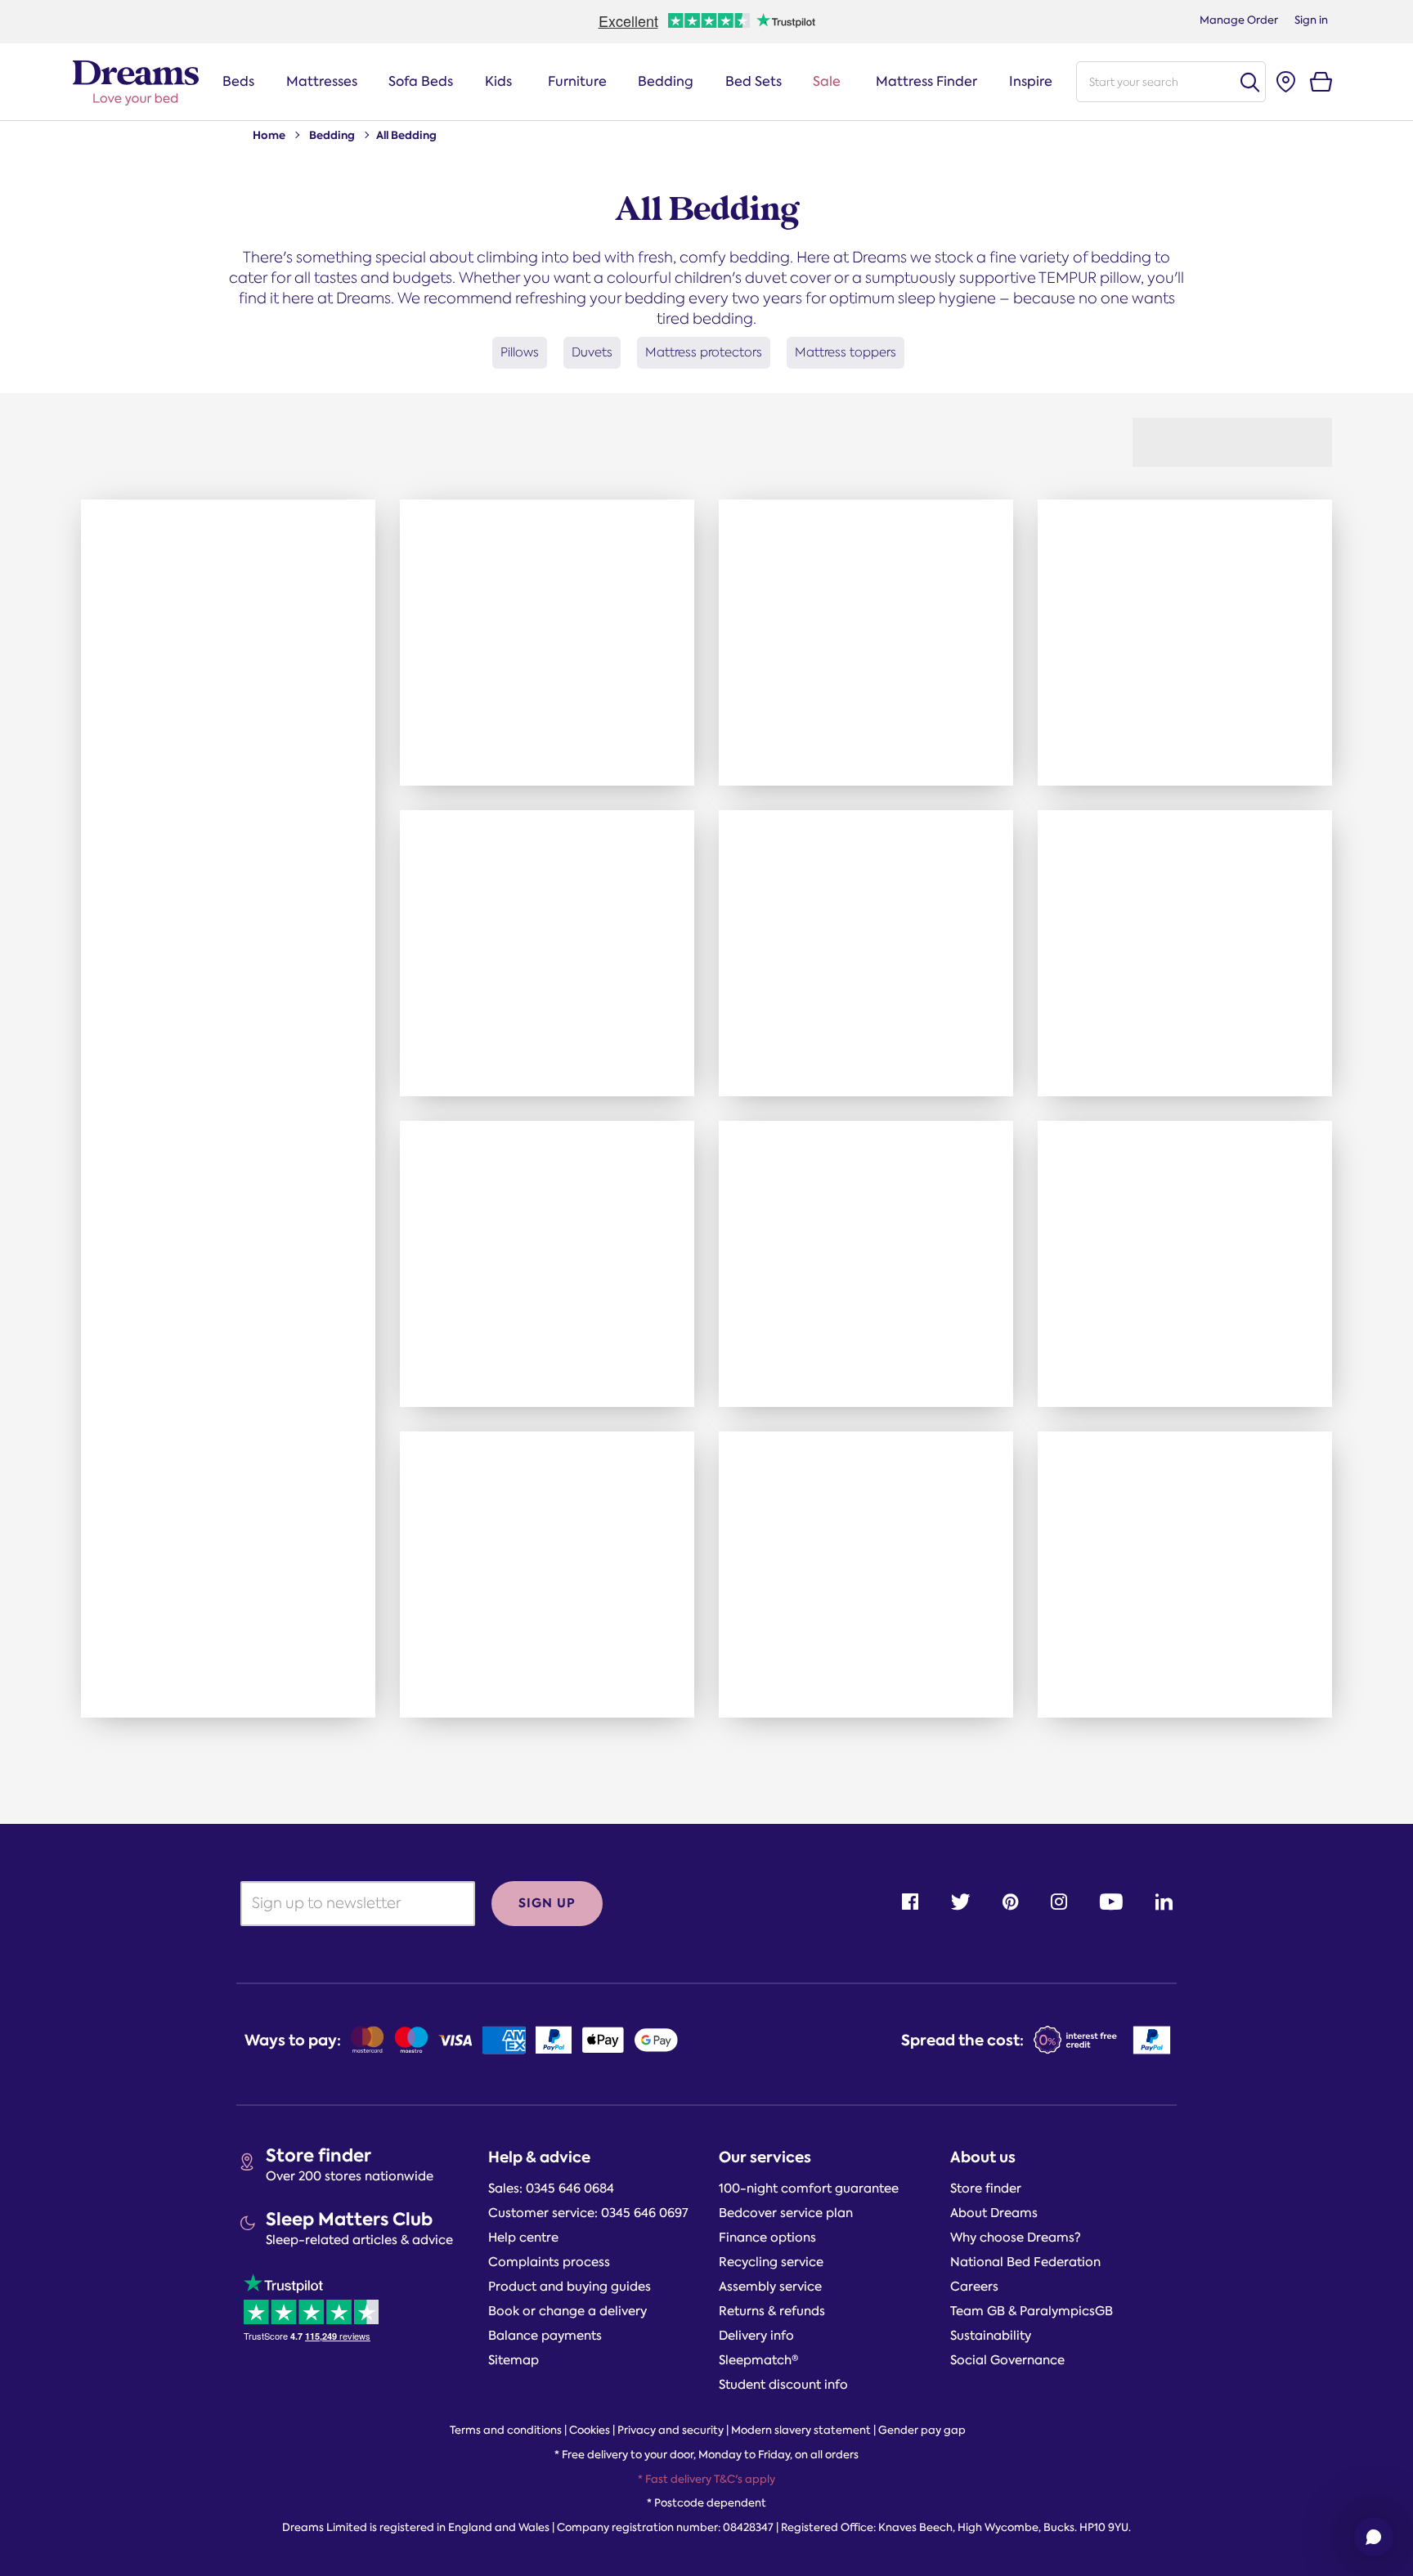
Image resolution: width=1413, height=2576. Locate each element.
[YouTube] (1111, 1902)
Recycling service (771, 2262)
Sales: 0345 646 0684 (551, 2188)
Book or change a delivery (567, 2311)
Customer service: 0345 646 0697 (588, 2213)
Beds (238, 81)
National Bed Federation (1025, 2262)
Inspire (1031, 81)
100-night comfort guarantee (809, 2188)
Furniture (577, 81)
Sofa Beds (421, 81)
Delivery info (756, 2336)
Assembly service (770, 2287)
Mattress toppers (846, 352)
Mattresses (322, 81)
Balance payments (545, 2336)
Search (1249, 82)
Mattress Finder (926, 81)
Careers (974, 2287)
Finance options (767, 2238)
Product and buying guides (570, 2287)
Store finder (318, 2155)
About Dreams (994, 2213)
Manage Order (1239, 20)
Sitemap (514, 2360)
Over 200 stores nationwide (350, 2176)
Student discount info (783, 2385)
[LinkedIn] (1164, 1902)
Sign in (1311, 20)
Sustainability (991, 2336)
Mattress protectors (704, 352)
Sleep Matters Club (349, 2219)
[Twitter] (960, 1902)
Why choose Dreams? (1016, 2238)
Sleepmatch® (759, 2360)
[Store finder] (1285, 82)
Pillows (520, 352)
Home (269, 135)
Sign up (547, 1903)
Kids (498, 81)
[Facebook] (910, 1902)
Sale (827, 81)
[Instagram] (1059, 1902)
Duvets (592, 352)
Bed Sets (754, 81)
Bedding (666, 81)
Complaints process (549, 2262)
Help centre (523, 2238)
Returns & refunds (772, 2311)
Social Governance (1007, 2360)
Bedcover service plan (786, 2213)
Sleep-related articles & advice (359, 2240)
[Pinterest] (1010, 1902)
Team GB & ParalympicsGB (1032, 2311)
